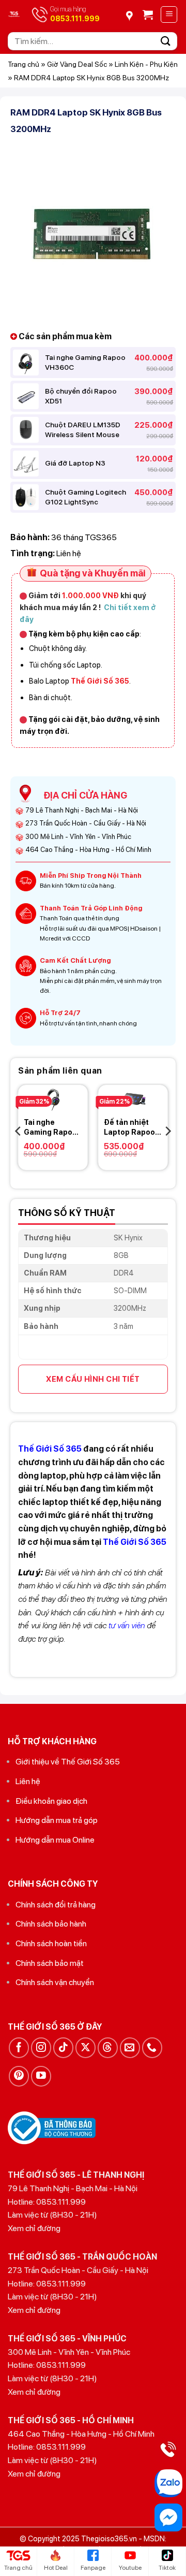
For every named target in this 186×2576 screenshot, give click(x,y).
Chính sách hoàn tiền (51, 1943)
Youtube (130, 2568)
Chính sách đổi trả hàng (56, 1905)
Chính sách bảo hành (51, 1924)
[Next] (167, 1131)
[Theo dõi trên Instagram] (41, 2047)
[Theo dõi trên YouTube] (41, 2076)
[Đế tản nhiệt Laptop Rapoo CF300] (133, 1098)
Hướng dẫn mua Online (55, 1840)
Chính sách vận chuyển (55, 1982)
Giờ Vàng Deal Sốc (77, 64)
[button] (148, 15)
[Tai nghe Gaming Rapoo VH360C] (53, 1098)
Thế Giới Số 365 (135, 1542)
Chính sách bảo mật (50, 1963)
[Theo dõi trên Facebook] (19, 2047)
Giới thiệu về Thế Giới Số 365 (68, 1762)
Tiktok (167, 2568)
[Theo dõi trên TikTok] (63, 2047)
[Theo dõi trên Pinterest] (19, 2076)
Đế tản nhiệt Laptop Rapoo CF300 (129, 1127)
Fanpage (93, 2568)
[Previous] (19, 1131)
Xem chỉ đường (34, 2228)
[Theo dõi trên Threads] (108, 2047)
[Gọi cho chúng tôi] (152, 2047)
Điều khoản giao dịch (51, 1801)
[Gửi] (166, 41)
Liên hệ (28, 1781)
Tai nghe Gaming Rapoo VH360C (50, 1127)
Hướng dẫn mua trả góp (57, 1820)
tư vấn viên (127, 1625)
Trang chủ (24, 64)
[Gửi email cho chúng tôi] (130, 2047)
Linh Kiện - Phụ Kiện (146, 64)
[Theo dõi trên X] (86, 2047)
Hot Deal (56, 2568)
